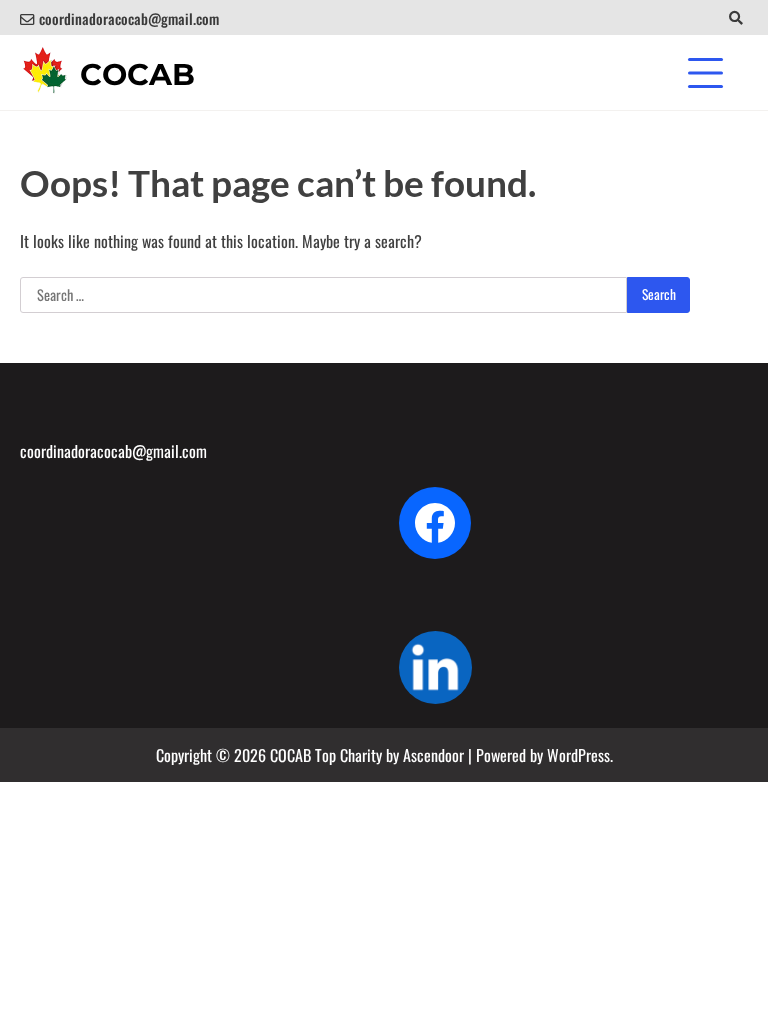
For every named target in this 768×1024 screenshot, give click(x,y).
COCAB (137, 74)
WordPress (578, 755)
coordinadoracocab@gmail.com (129, 18)
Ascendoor (433, 755)
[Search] (735, 17)
